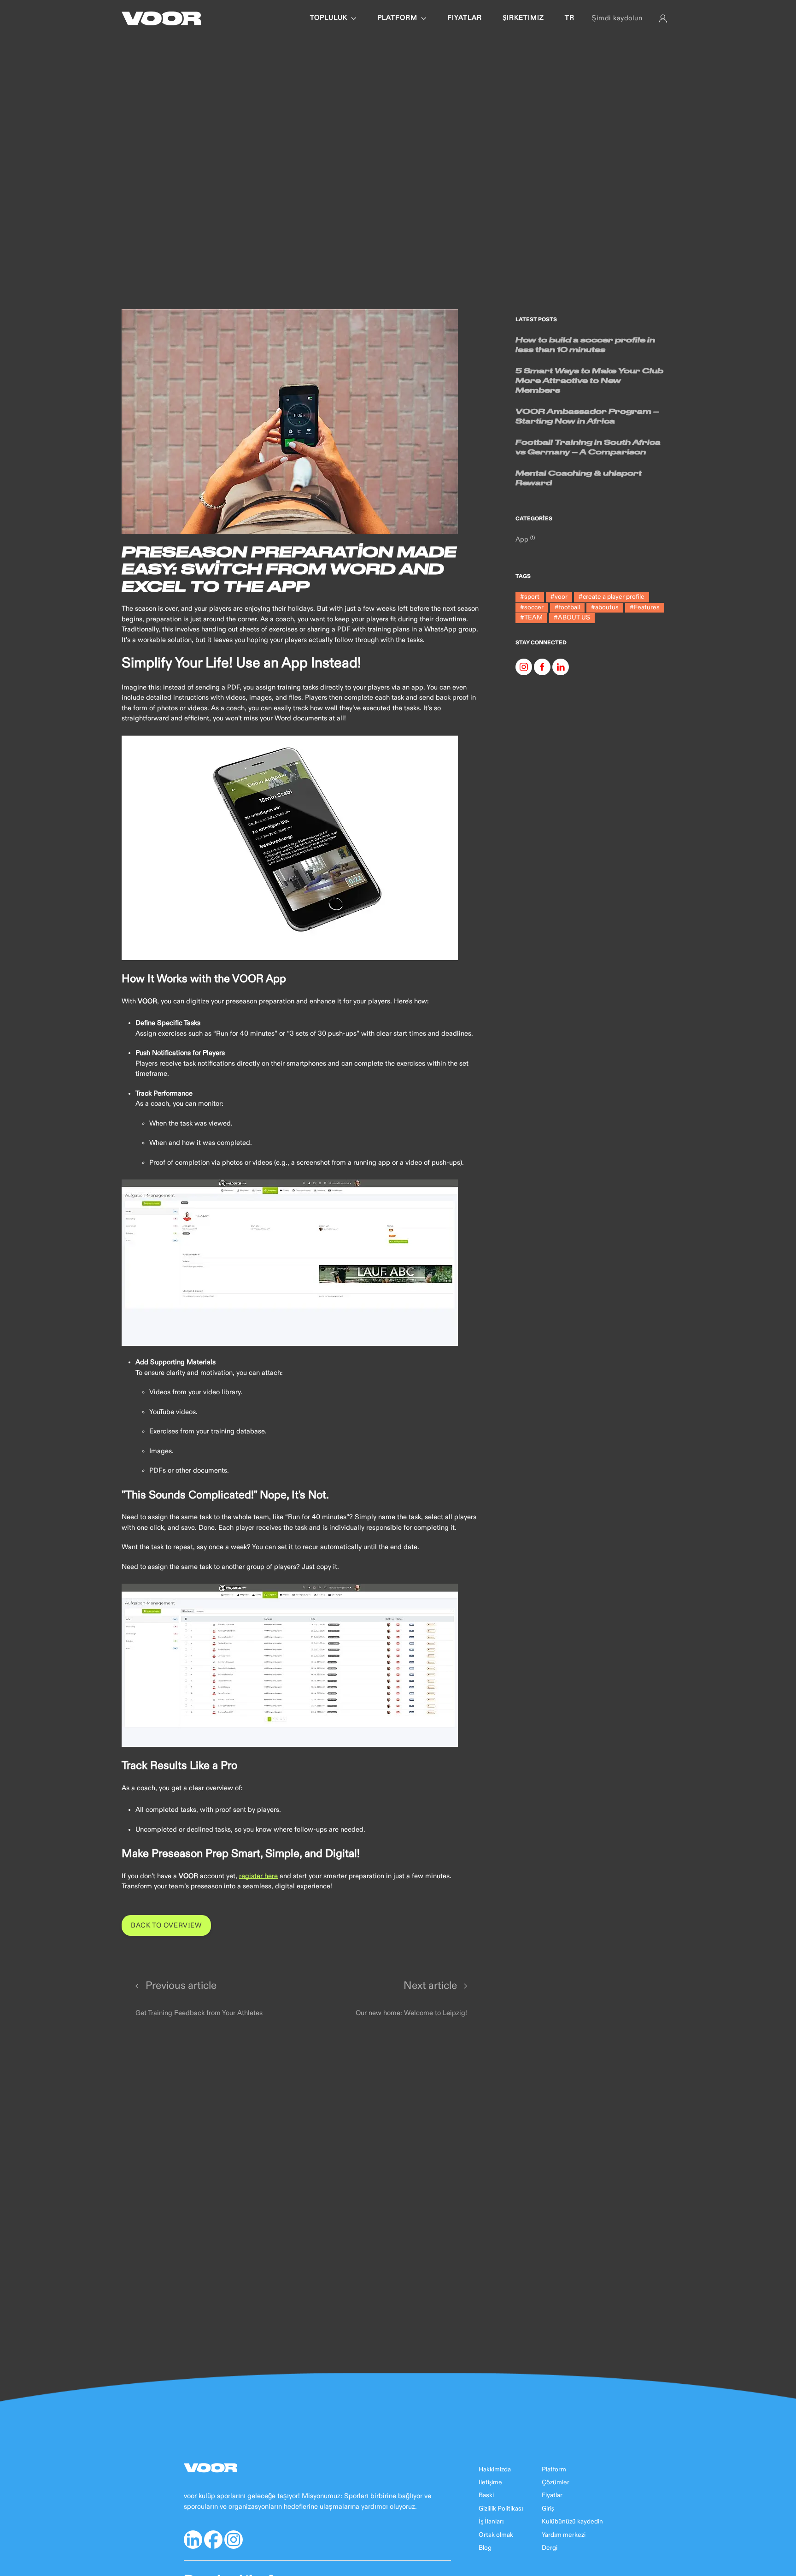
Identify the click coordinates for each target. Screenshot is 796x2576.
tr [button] (570, 18)
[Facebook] (542, 667)
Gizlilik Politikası (501, 2509)
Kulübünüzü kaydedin (572, 2522)
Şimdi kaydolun (617, 18)
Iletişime (490, 2482)
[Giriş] (663, 18)
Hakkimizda (495, 2470)
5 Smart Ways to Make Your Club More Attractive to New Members (589, 380)
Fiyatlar (552, 2495)
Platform (554, 2470)
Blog (485, 2548)
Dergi (550, 2548)
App (523, 539)
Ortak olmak (496, 2535)
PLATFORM (397, 18)
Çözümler (556, 2482)
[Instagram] (524, 667)
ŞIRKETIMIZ (523, 18)
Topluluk (329, 18)
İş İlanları (491, 2522)
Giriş (548, 2509)
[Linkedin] (561, 667)
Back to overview (166, 1925)
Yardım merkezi (564, 2535)
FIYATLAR (465, 18)
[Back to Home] (161, 18)
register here (258, 1876)
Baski (486, 2495)
